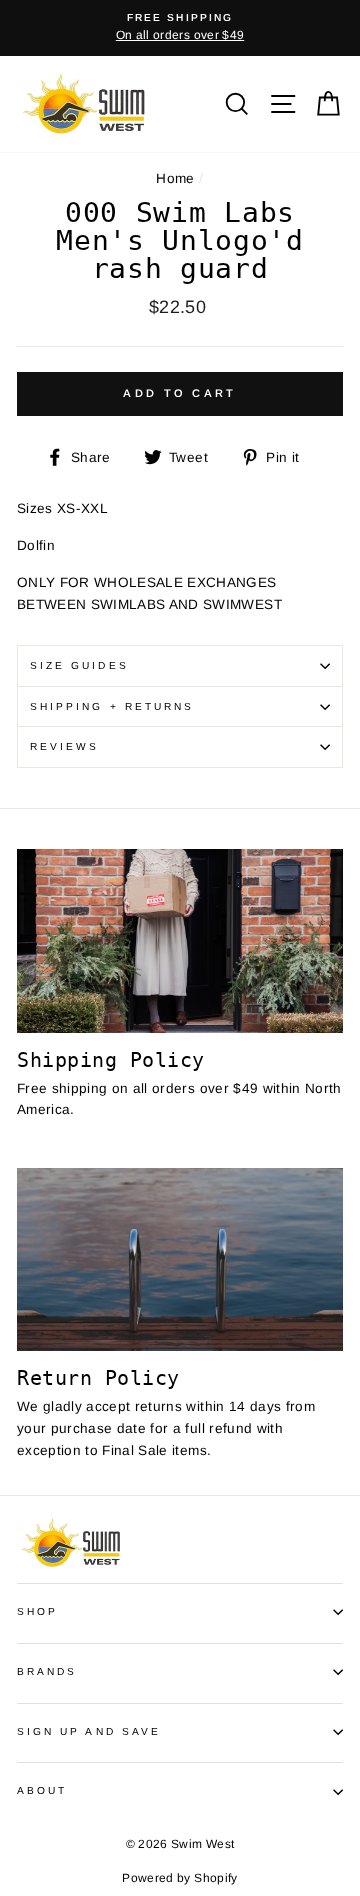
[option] (180, 28)
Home (175, 178)
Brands (47, 1671)
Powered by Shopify (179, 1878)
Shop (37, 1611)
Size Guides (79, 665)
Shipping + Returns (112, 706)
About (42, 1790)
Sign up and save (89, 1731)
